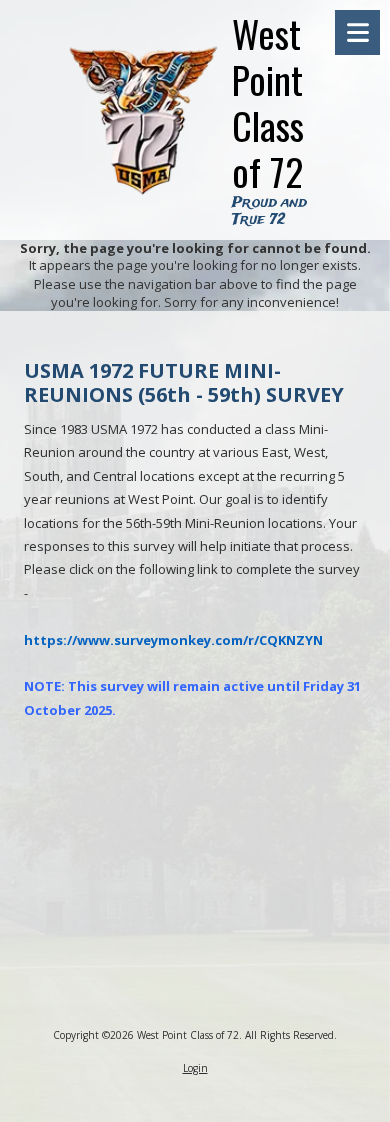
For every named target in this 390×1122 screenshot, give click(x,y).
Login (195, 1068)
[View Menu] (357, 32)
